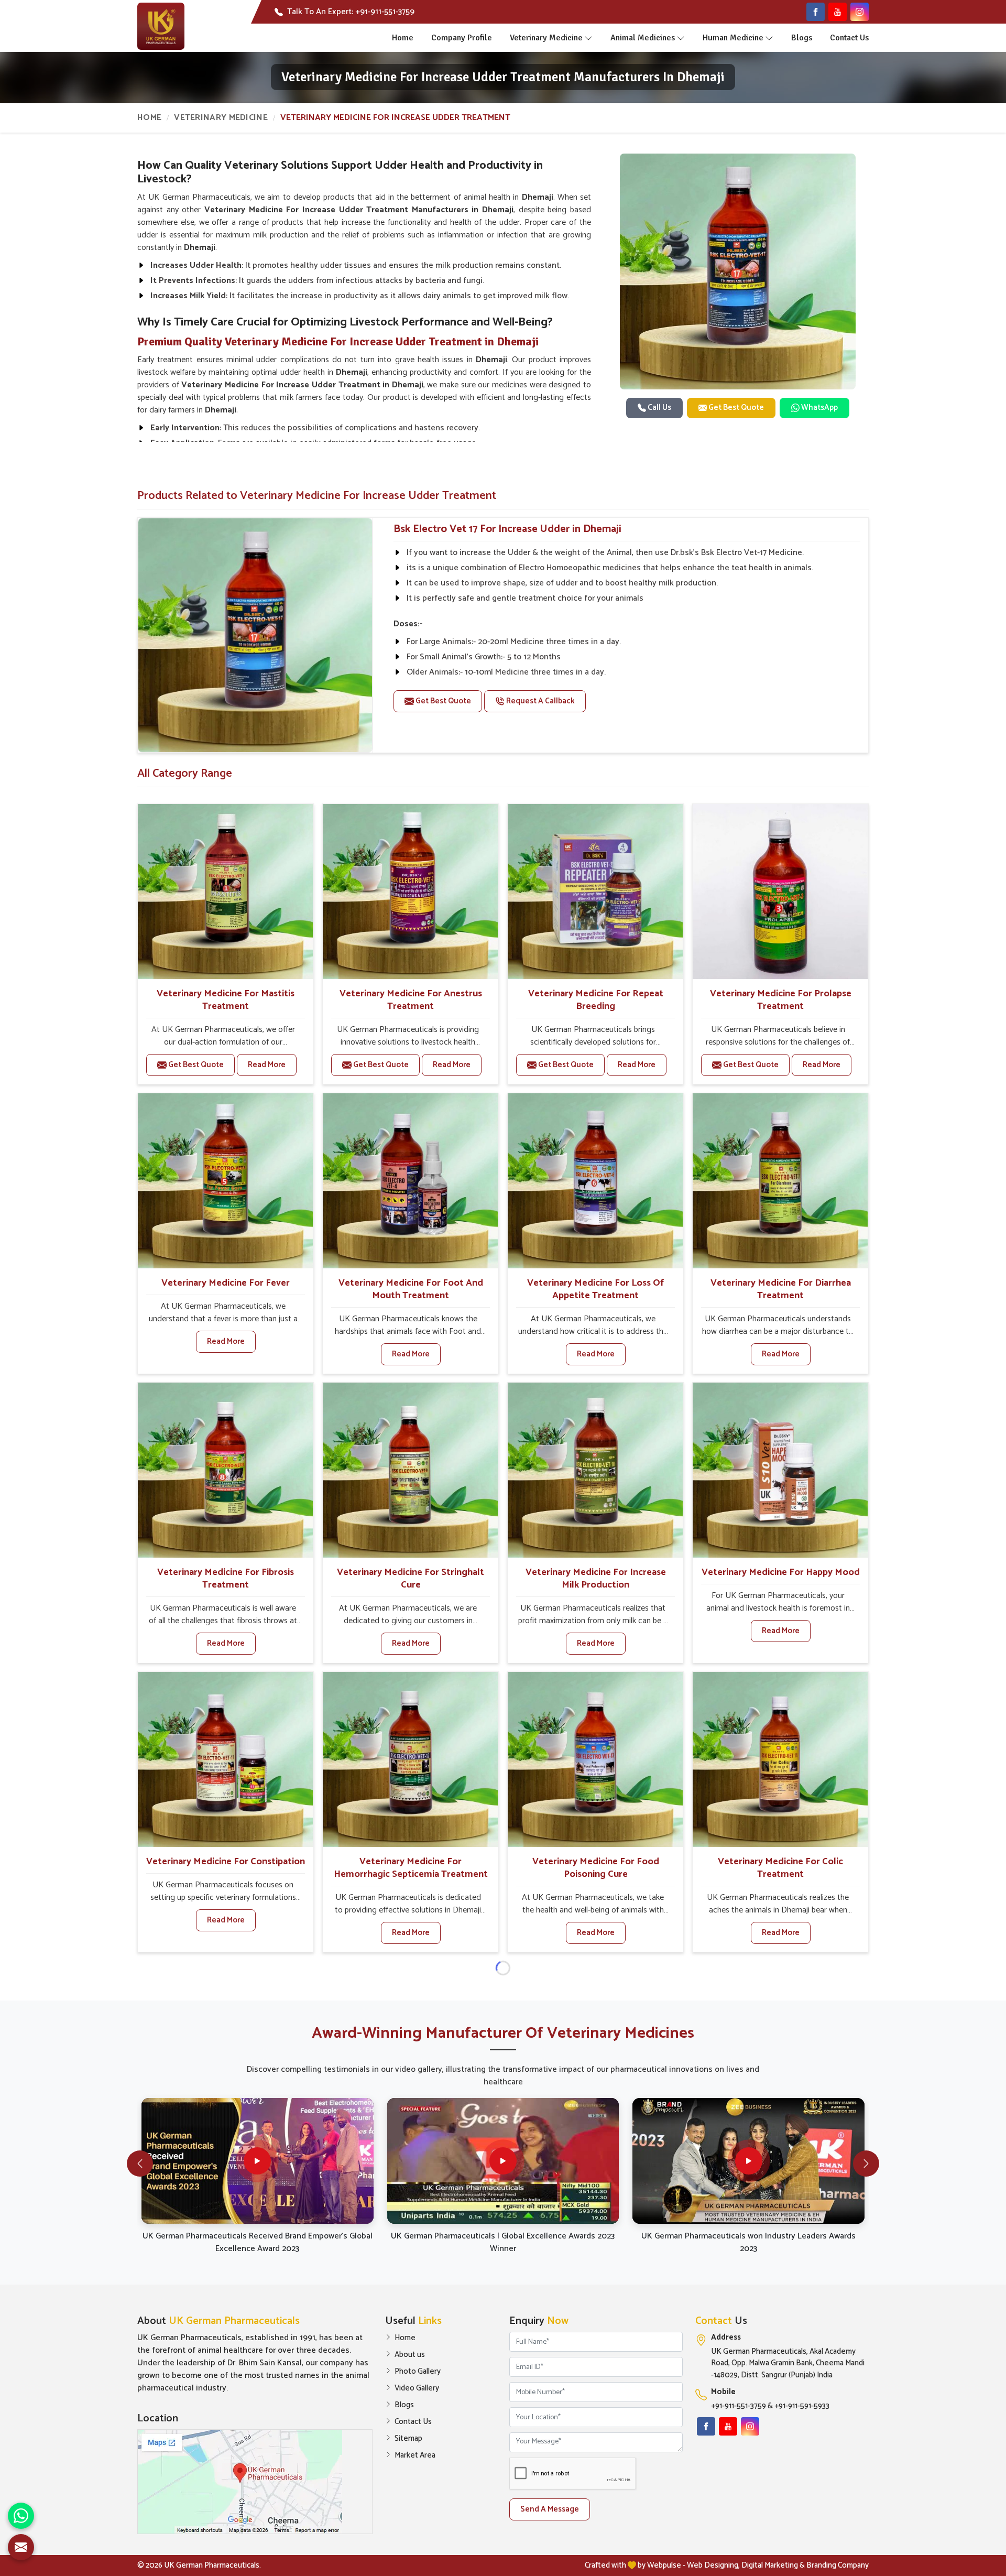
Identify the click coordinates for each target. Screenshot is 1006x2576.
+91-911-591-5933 (802, 2406)
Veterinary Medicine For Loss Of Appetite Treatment (595, 1289)
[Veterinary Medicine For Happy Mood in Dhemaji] (780, 1470)
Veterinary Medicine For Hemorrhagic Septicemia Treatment (411, 1868)
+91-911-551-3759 (739, 2406)
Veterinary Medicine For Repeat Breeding (596, 1000)
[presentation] (140, 2164)
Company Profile (462, 38)
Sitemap (408, 2439)
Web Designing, (713, 2565)
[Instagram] (860, 12)
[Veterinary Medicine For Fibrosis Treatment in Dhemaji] (225, 1470)
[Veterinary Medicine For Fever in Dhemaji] (225, 1181)
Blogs (802, 38)
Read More (267, 1065)
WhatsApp (819, 407)
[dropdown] (588, 38)
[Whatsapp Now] (21, 2516)
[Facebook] (816, 12)
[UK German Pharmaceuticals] (161, 26)
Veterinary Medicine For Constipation (226, 1862)
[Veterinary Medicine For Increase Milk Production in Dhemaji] (595, 1470)
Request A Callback (540, 701)
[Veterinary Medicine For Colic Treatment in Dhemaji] (780, 1759)
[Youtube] (838, 12)
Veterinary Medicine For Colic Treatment (780, 1868)
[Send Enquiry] (21, 2547)
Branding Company (838, 2565)
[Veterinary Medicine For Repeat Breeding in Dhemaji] (595, 892)
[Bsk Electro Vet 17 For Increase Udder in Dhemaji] (255, 635)
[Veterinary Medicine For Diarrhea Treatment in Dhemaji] (780, 1181)
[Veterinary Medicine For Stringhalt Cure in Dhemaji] (410, 1470)
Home (403, 38)
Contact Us (849, 38)
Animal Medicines (643, 38)
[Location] (255, 2482)
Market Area (415, 2455)
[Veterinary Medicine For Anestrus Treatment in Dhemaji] (410, 892)
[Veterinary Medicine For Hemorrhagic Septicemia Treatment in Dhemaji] (410, 1759)
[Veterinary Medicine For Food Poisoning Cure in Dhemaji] (595, 1759)
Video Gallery (417, 2388)
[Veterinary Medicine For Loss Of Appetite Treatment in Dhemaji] (595, 1181)
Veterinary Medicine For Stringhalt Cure (411, 1579)
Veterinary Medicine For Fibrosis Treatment (226, 1579)
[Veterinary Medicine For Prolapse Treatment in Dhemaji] (780, 892)
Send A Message (550, 2509)
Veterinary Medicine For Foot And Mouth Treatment (411, 1289)
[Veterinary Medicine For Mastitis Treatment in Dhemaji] (225, 892)
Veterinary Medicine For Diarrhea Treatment (781, 1289)
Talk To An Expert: (351, 12)
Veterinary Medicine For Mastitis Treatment (226, 1000)
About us (410, 2355)
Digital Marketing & (773, 2565)
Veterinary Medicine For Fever (226, 1283)
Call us (659, 407)
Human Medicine (733, 38)
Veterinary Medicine (546, 38)
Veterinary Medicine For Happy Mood (781, 1572)
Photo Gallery (418, 2372)
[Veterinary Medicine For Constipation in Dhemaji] (225, 1759)
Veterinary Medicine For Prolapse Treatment (781, 1000)
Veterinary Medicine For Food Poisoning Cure (596, 1868)
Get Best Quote (735, 407)
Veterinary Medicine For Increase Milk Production (596, 1579)
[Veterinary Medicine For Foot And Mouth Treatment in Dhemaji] (410, 1181)
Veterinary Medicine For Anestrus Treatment (411, 1000)
